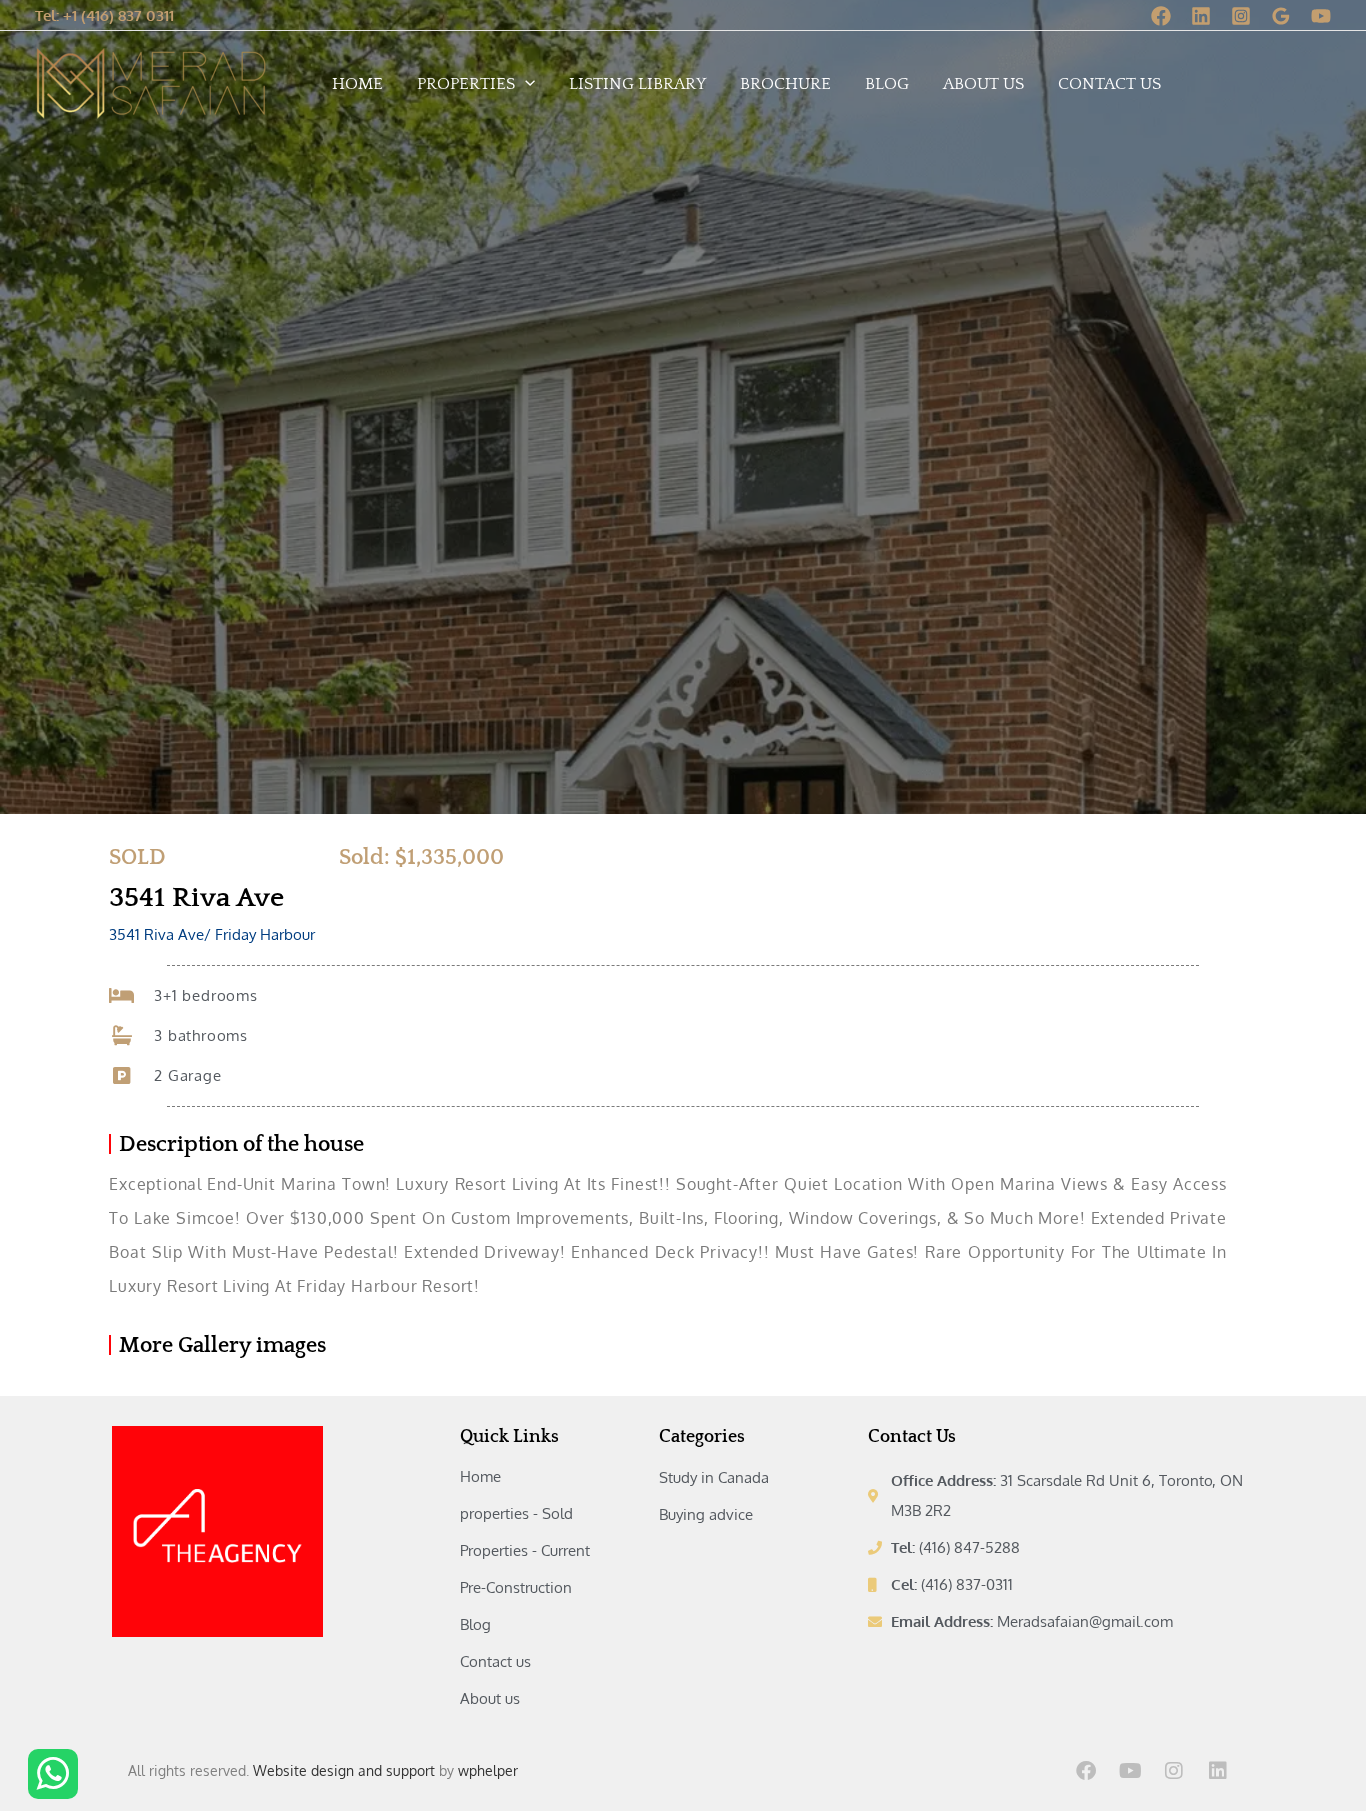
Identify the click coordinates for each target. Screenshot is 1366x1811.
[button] (104, 15)
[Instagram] (1241, 16)
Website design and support (344, 1770)
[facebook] (1161, 16)
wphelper (488, 1770)
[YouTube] (1321, 16)
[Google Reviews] (1281, 16)
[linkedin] (1201, 16)
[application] (525, 84)
